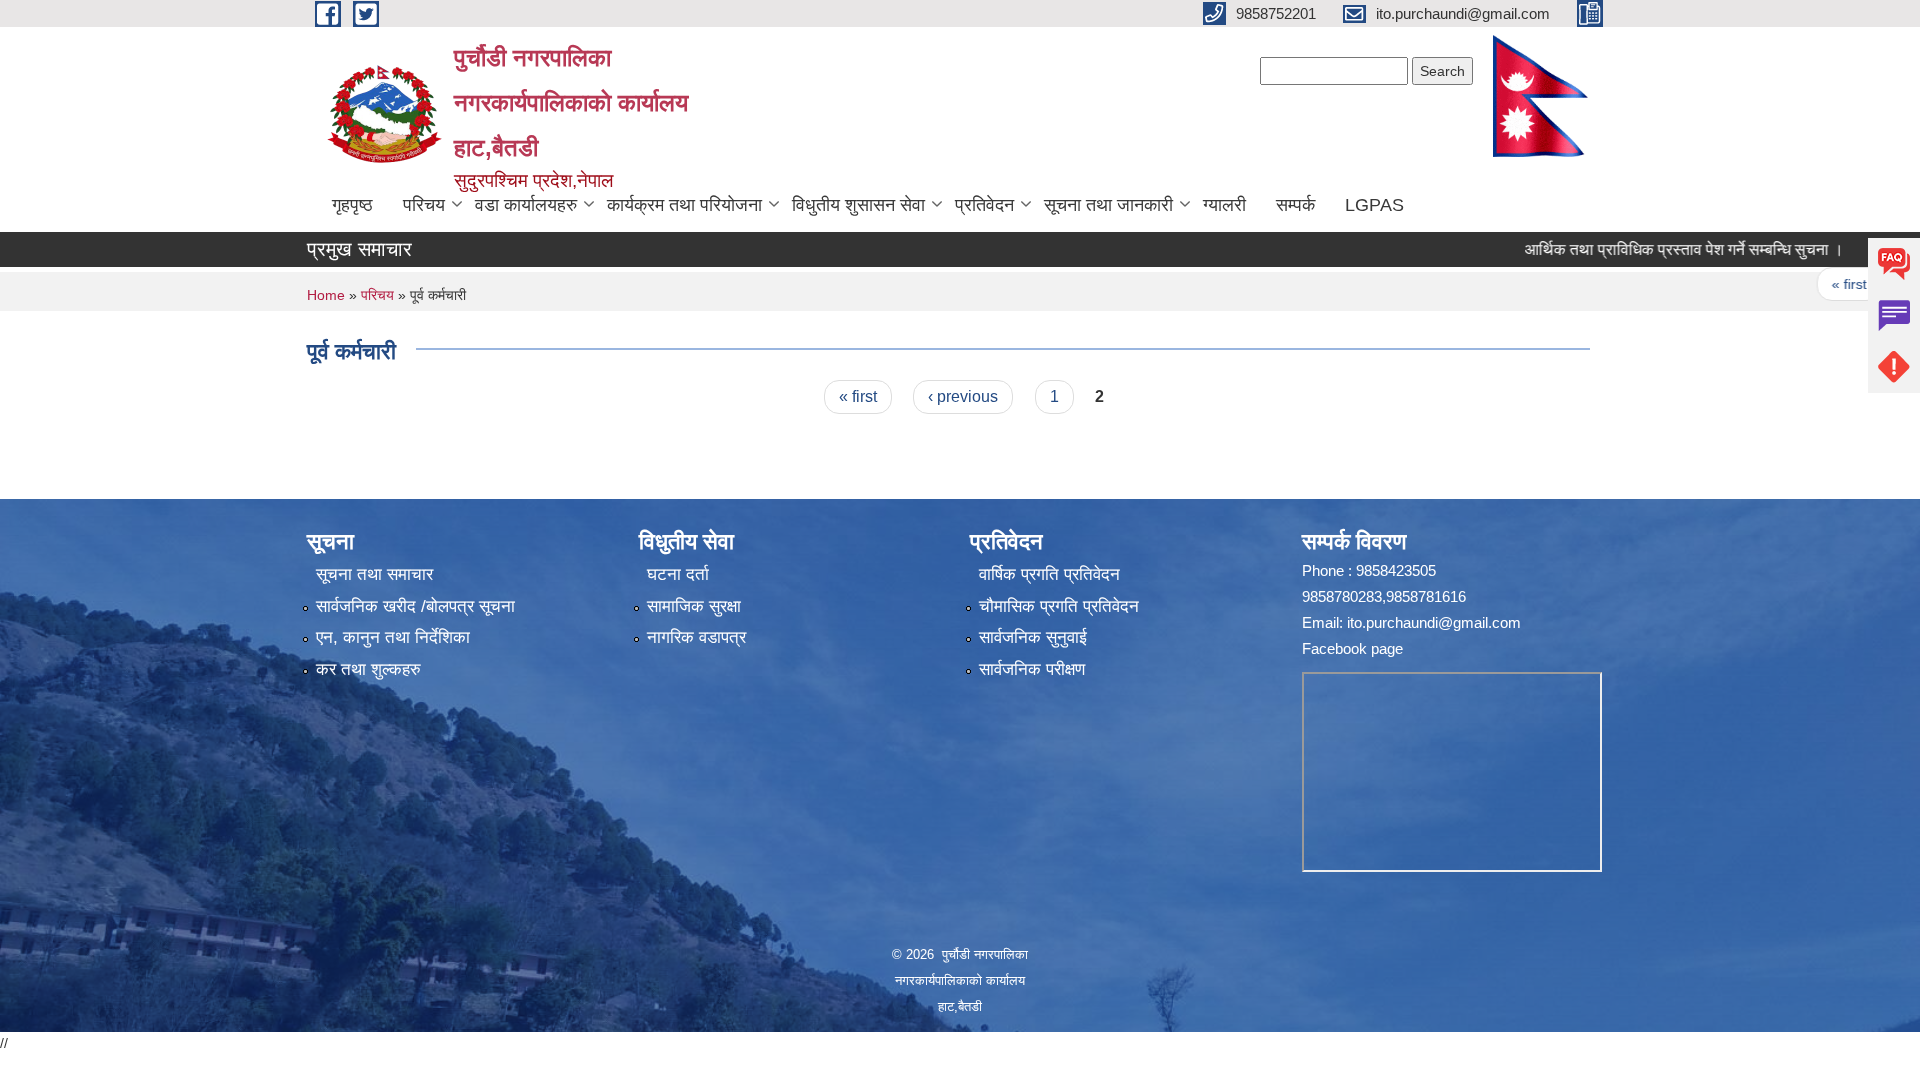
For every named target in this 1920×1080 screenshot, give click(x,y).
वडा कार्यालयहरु (526, 205)
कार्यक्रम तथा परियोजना (684, 205)
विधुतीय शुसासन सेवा (858, 205)
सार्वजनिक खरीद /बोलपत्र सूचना (415, 606)
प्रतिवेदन (984, 205)
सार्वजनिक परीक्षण (1032, 669)
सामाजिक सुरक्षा (694, 606)
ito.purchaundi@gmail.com (1434, 622)
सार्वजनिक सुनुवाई (1033, 637)
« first (1812, 284)
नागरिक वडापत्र (696, 637)
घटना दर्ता (678, 574)
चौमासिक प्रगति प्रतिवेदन (1059, 606)
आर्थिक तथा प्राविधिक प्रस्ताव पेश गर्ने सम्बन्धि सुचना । (1647, 249)
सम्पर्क (1295, 205)
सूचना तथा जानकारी (1108, 205)
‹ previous (963, 396)
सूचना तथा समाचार (374, 574)
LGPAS (1374, 205)
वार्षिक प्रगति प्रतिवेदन (1049, 574)
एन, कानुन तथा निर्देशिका (393, 637)
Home (326, 295)
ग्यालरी (1224, 205)
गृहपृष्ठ (352, 205)
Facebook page (1352, 648)
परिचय (424, 205)
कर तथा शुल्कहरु (368, 669)
